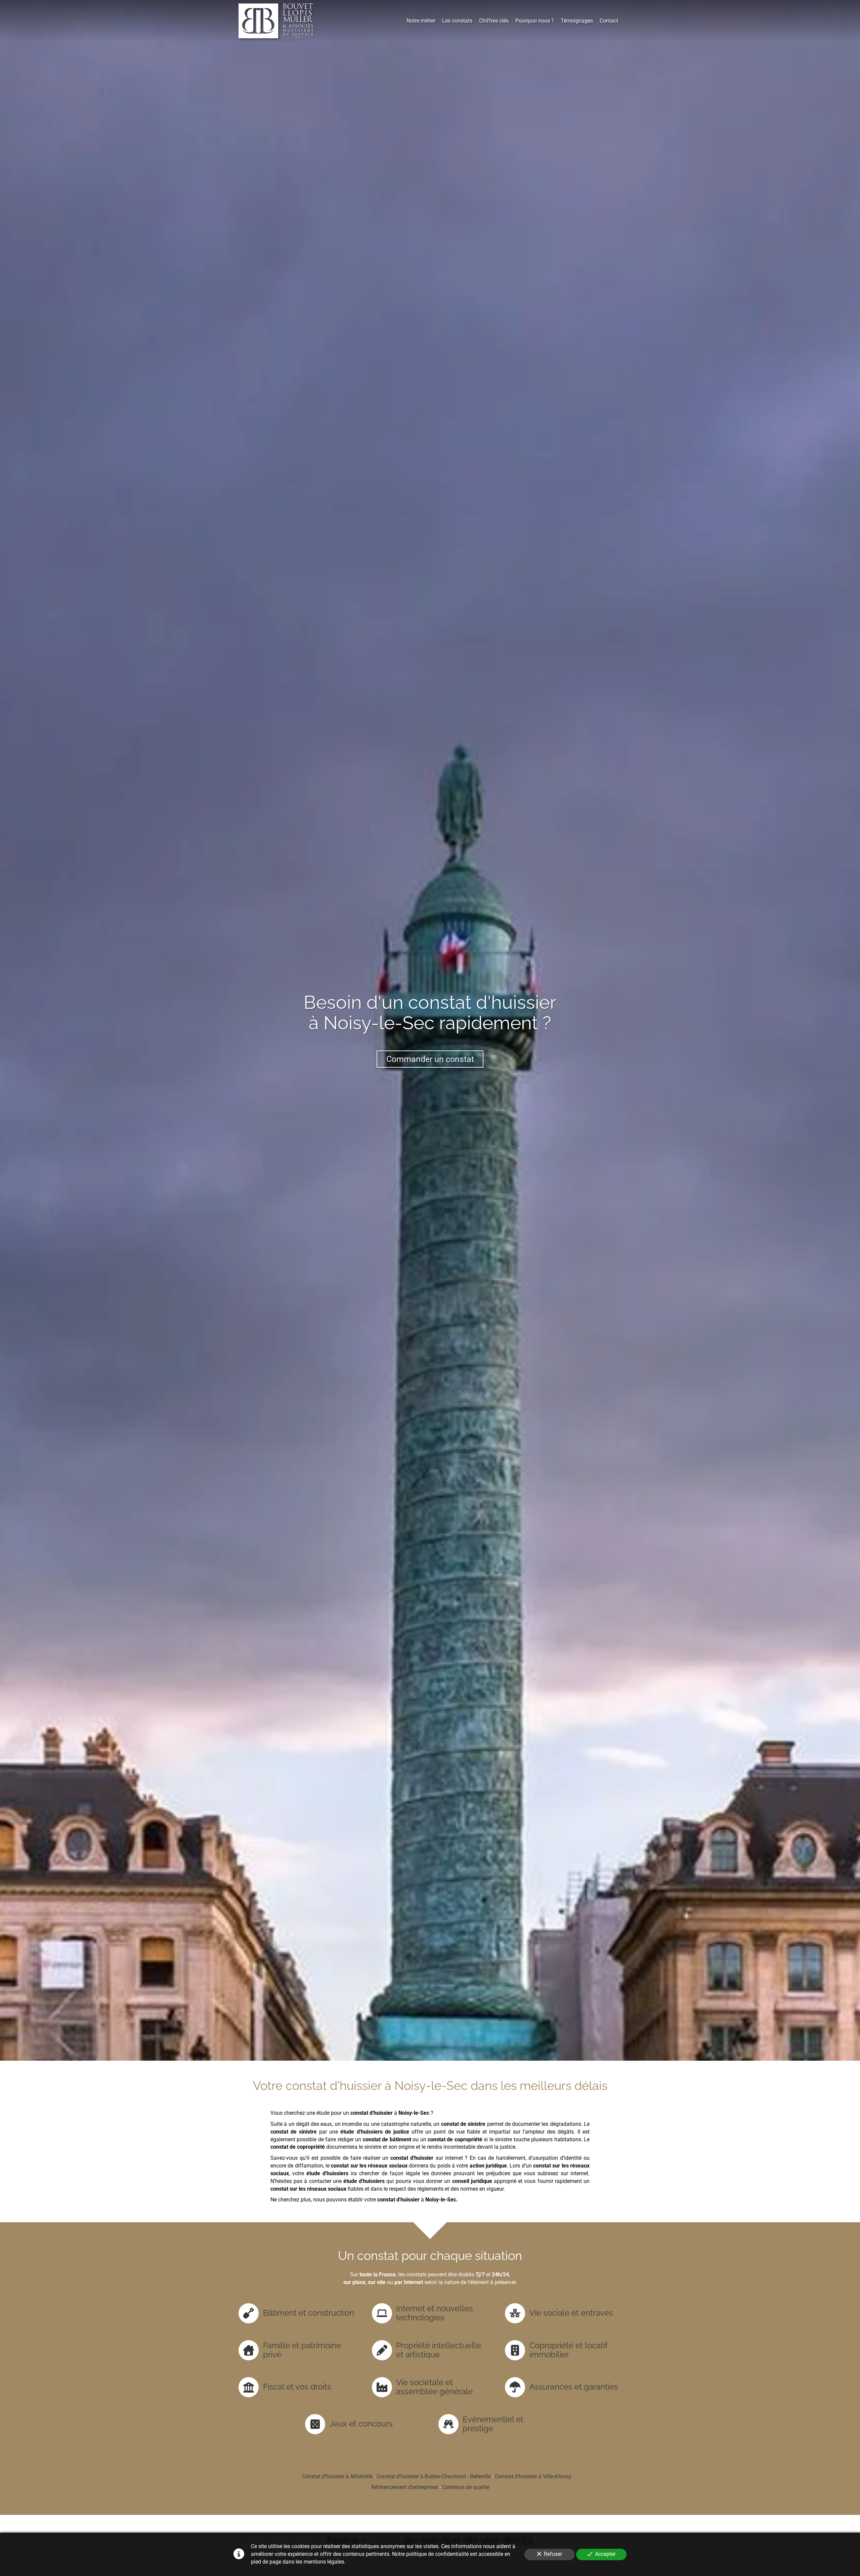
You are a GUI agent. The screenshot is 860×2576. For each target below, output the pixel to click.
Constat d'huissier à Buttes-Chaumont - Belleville (434, 2476)
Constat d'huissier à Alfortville (337, 2476)
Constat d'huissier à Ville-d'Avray (533, 2476)
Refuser (553, 2554)
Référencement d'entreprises (405, 2487)
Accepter (605, 2554)
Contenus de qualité (466, 2487)
